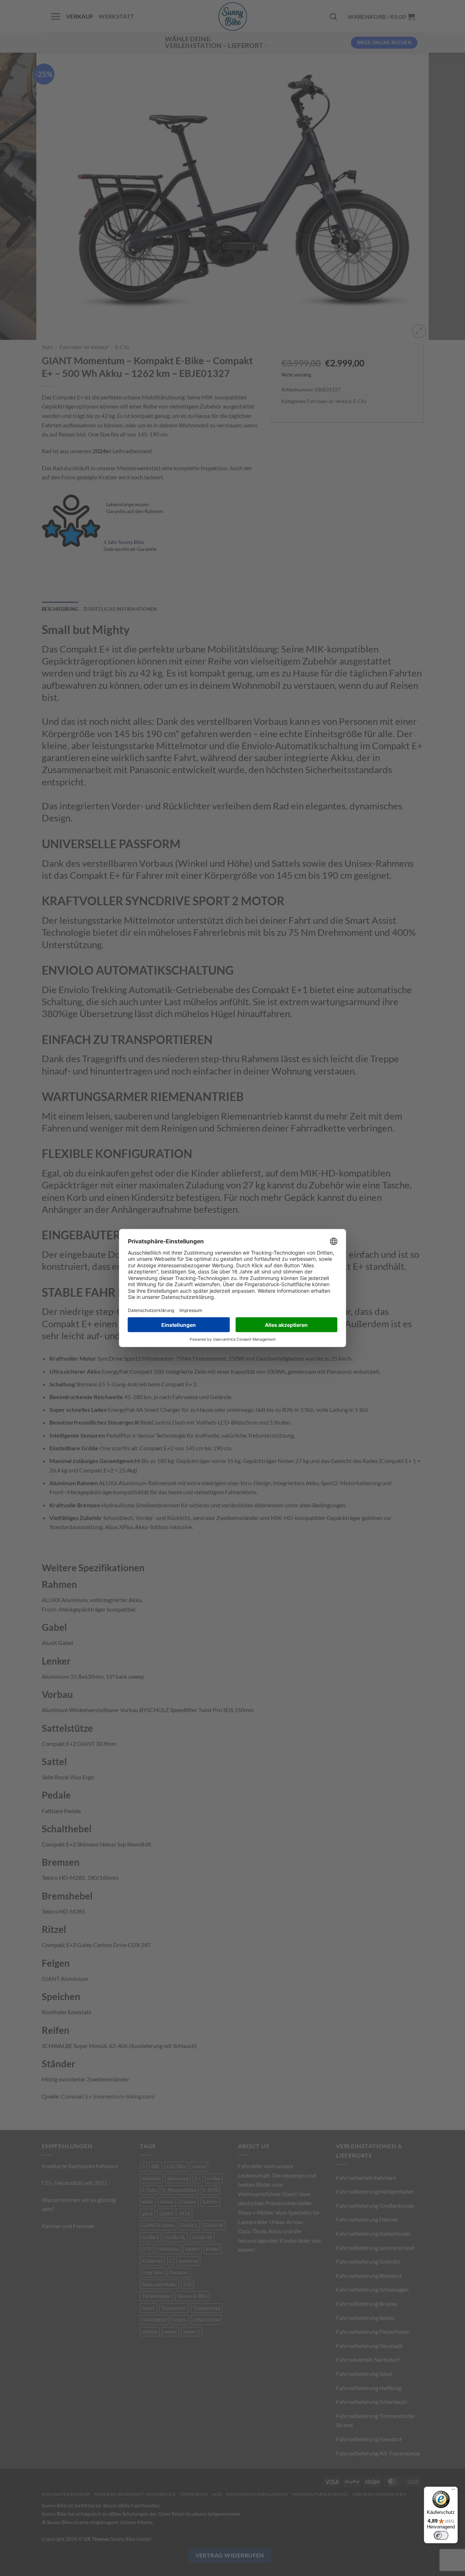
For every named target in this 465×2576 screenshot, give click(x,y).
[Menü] (453, 2491)
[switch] (441, 2535)
